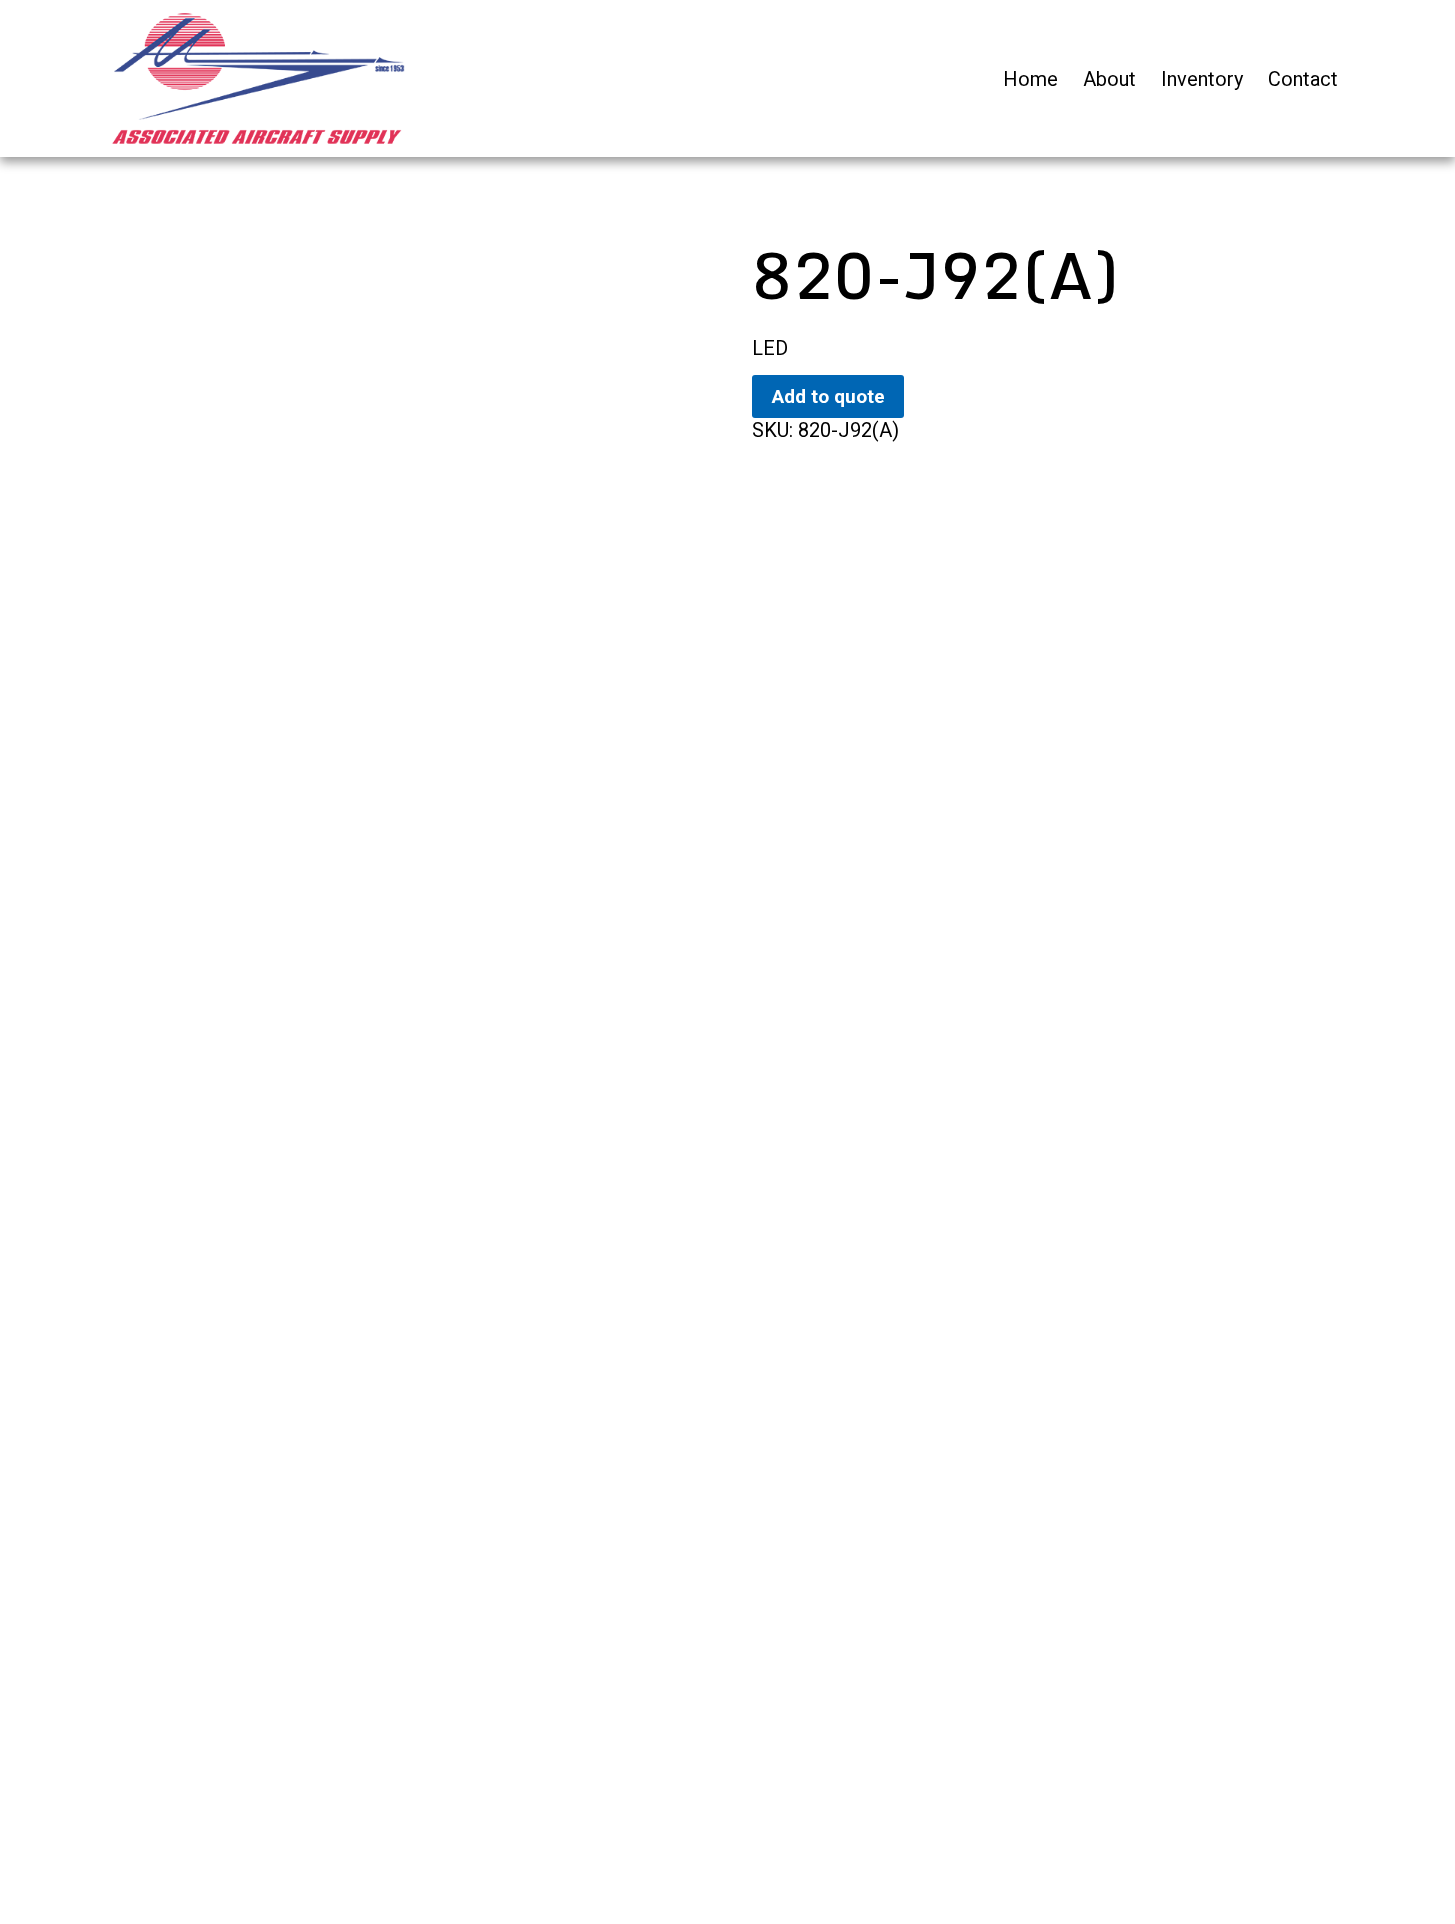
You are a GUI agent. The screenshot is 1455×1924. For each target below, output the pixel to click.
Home (1030, 79)
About (1109, 79)
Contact (1303, 79)
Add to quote (828, 396)
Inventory (1202, 79)
